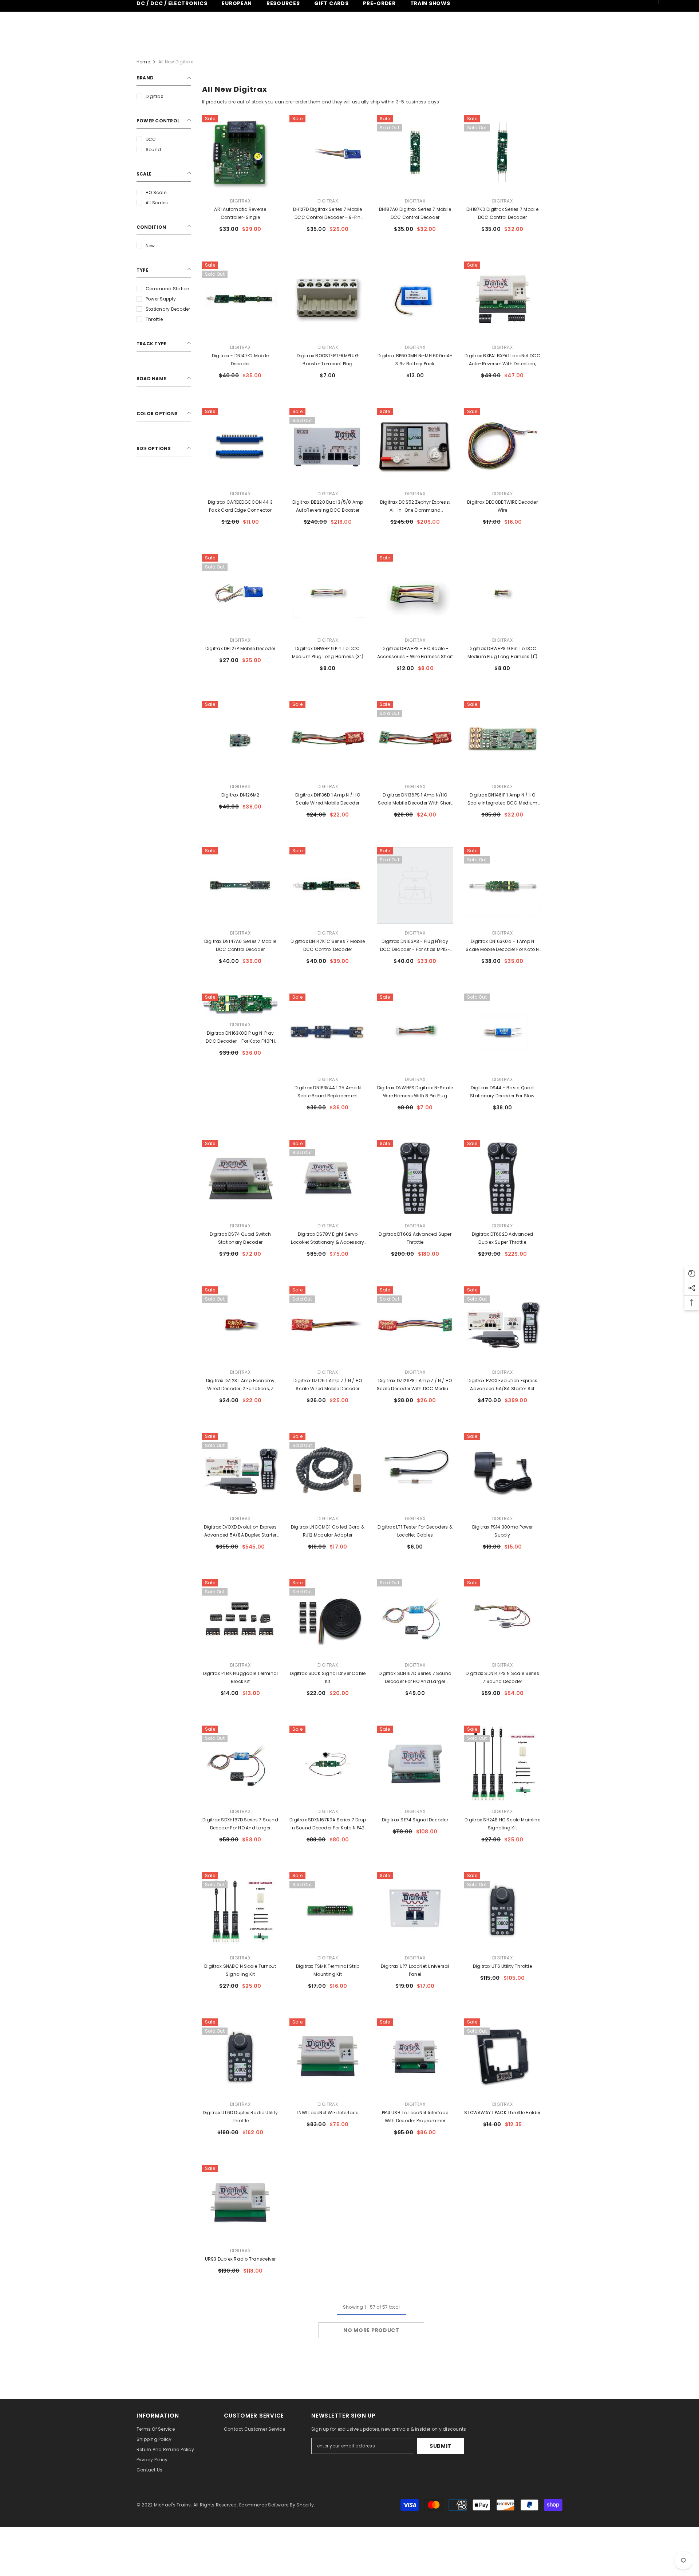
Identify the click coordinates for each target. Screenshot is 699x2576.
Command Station (168, 289)
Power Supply (161, 299)
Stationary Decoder (168, 309)
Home (143, 62)
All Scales (157, 203)
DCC (151, 139)
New (150, 246)
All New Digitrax (176, 62)
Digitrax (154, 96)
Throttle (154, 319)
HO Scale (156, 192)
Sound (153, 150)
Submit (441, 2446)
